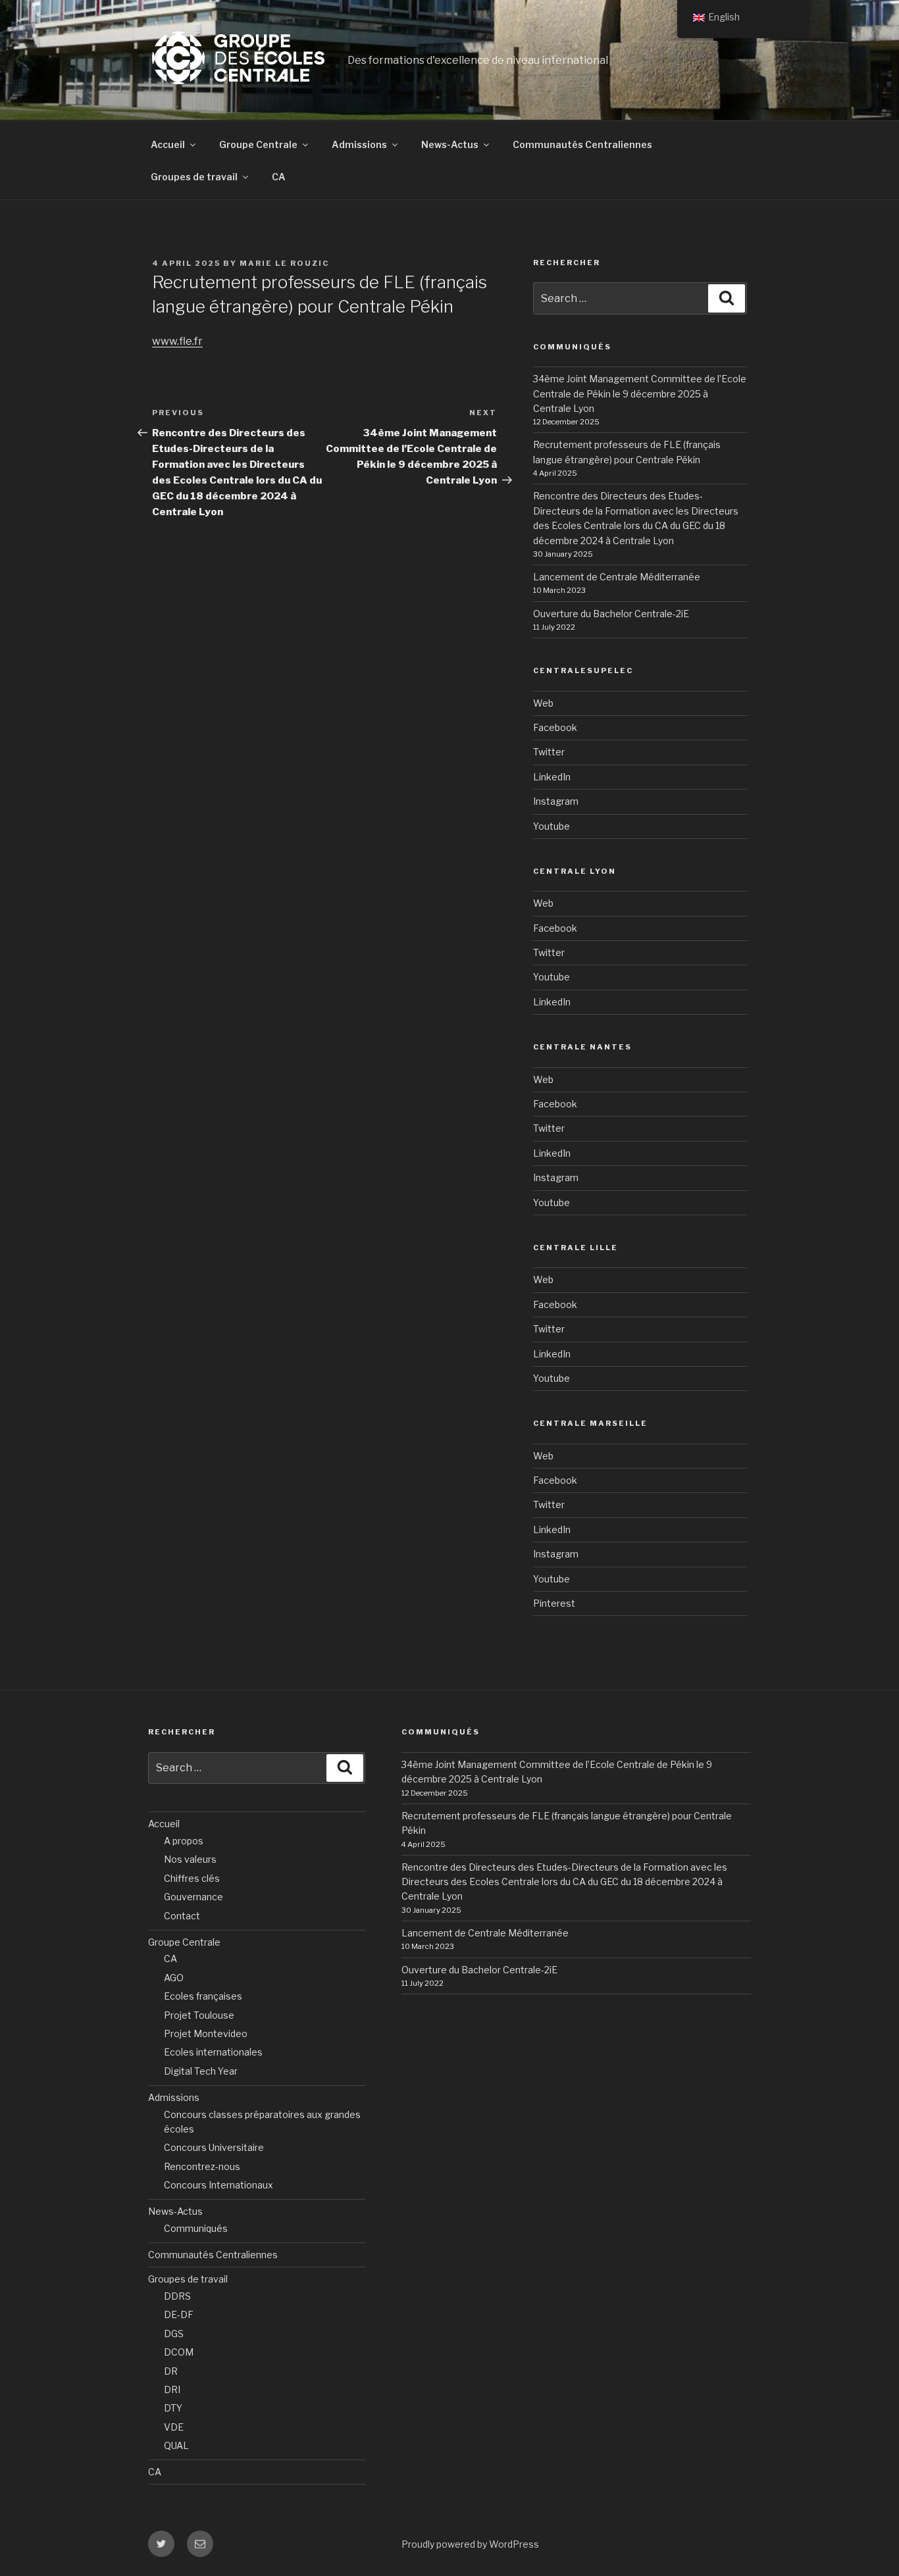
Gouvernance (193, 1897)
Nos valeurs (190, 1859)
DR (171, 2371)
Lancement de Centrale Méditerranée (617, 577)
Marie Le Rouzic (284, 263)
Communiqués (196, 2228)
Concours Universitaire (214, 2147)
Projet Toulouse (199, 2015)
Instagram (556, 801)
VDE (174, 2427)
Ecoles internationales (213, 2052)
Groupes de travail (194, 177)
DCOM (179, 2352)
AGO (174, 1978)
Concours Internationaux (218, 2185)
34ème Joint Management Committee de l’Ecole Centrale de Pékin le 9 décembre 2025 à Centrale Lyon (640, 393)
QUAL (176, 2445)
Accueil (168, 144)
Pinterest (554, 1603)
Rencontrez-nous (202, 2166)
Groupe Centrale (258, 144)
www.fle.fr (177, 341)
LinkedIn (552, 777)
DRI (172, 2389)
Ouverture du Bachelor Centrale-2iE (611, 614)
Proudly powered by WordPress (470, 2544)
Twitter (549, 752)
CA (279, 177)
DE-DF (179, 2314)
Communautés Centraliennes (582, 144)
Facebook (555, 727)
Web (543, 703)
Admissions (359, 144)
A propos (184, 1841)
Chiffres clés (192, 1878)
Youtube (552, 826)
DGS (174, 2334)
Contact (182, 1916)
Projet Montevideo (206, 2033)
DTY (173, 2408)
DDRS (177, 2296)
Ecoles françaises (203, 1996)
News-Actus (450, 144)
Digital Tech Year (201, 2071)
